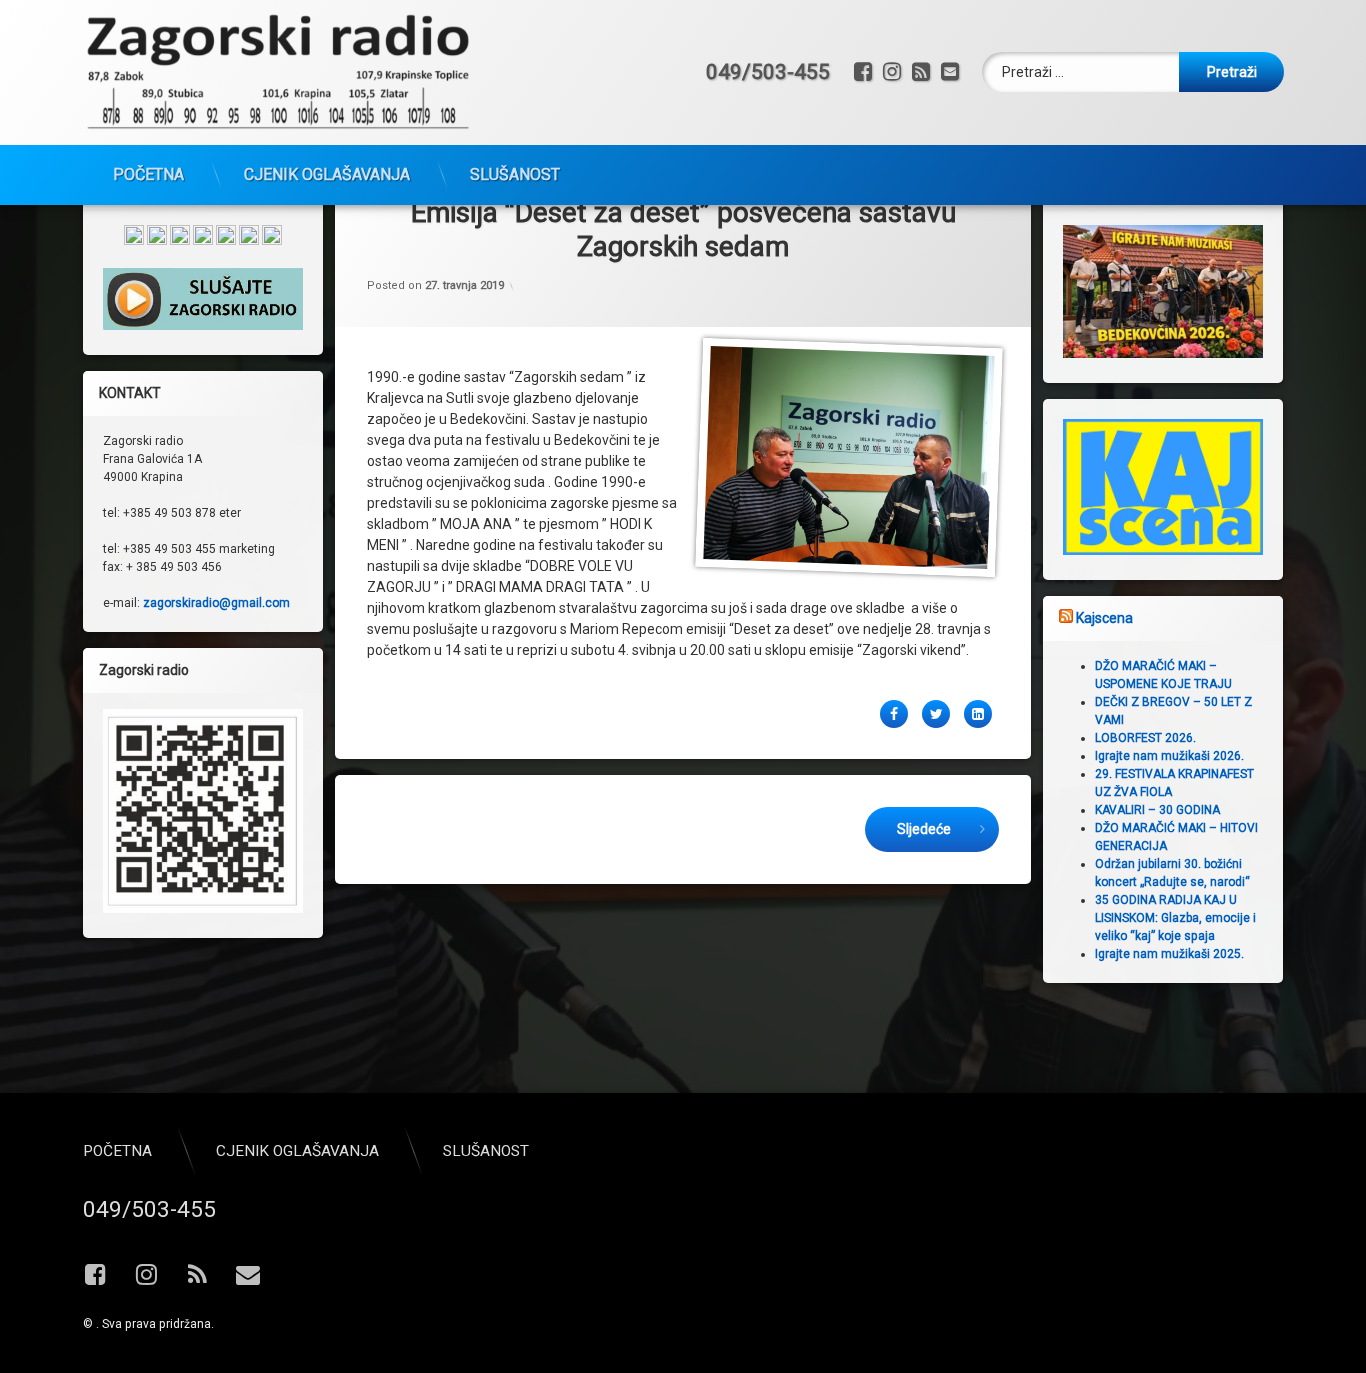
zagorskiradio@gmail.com (216, 603)
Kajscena (1104, 618)
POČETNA (148, 174)
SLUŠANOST (515, 174)
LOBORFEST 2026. (1145, 738)
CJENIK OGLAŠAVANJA (327, 174)
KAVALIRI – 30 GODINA (1157, 810)
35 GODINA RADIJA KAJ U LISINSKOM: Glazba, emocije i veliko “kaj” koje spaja (1175, 918)
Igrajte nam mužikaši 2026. (1169, 756)
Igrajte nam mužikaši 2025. (1169, 954)
